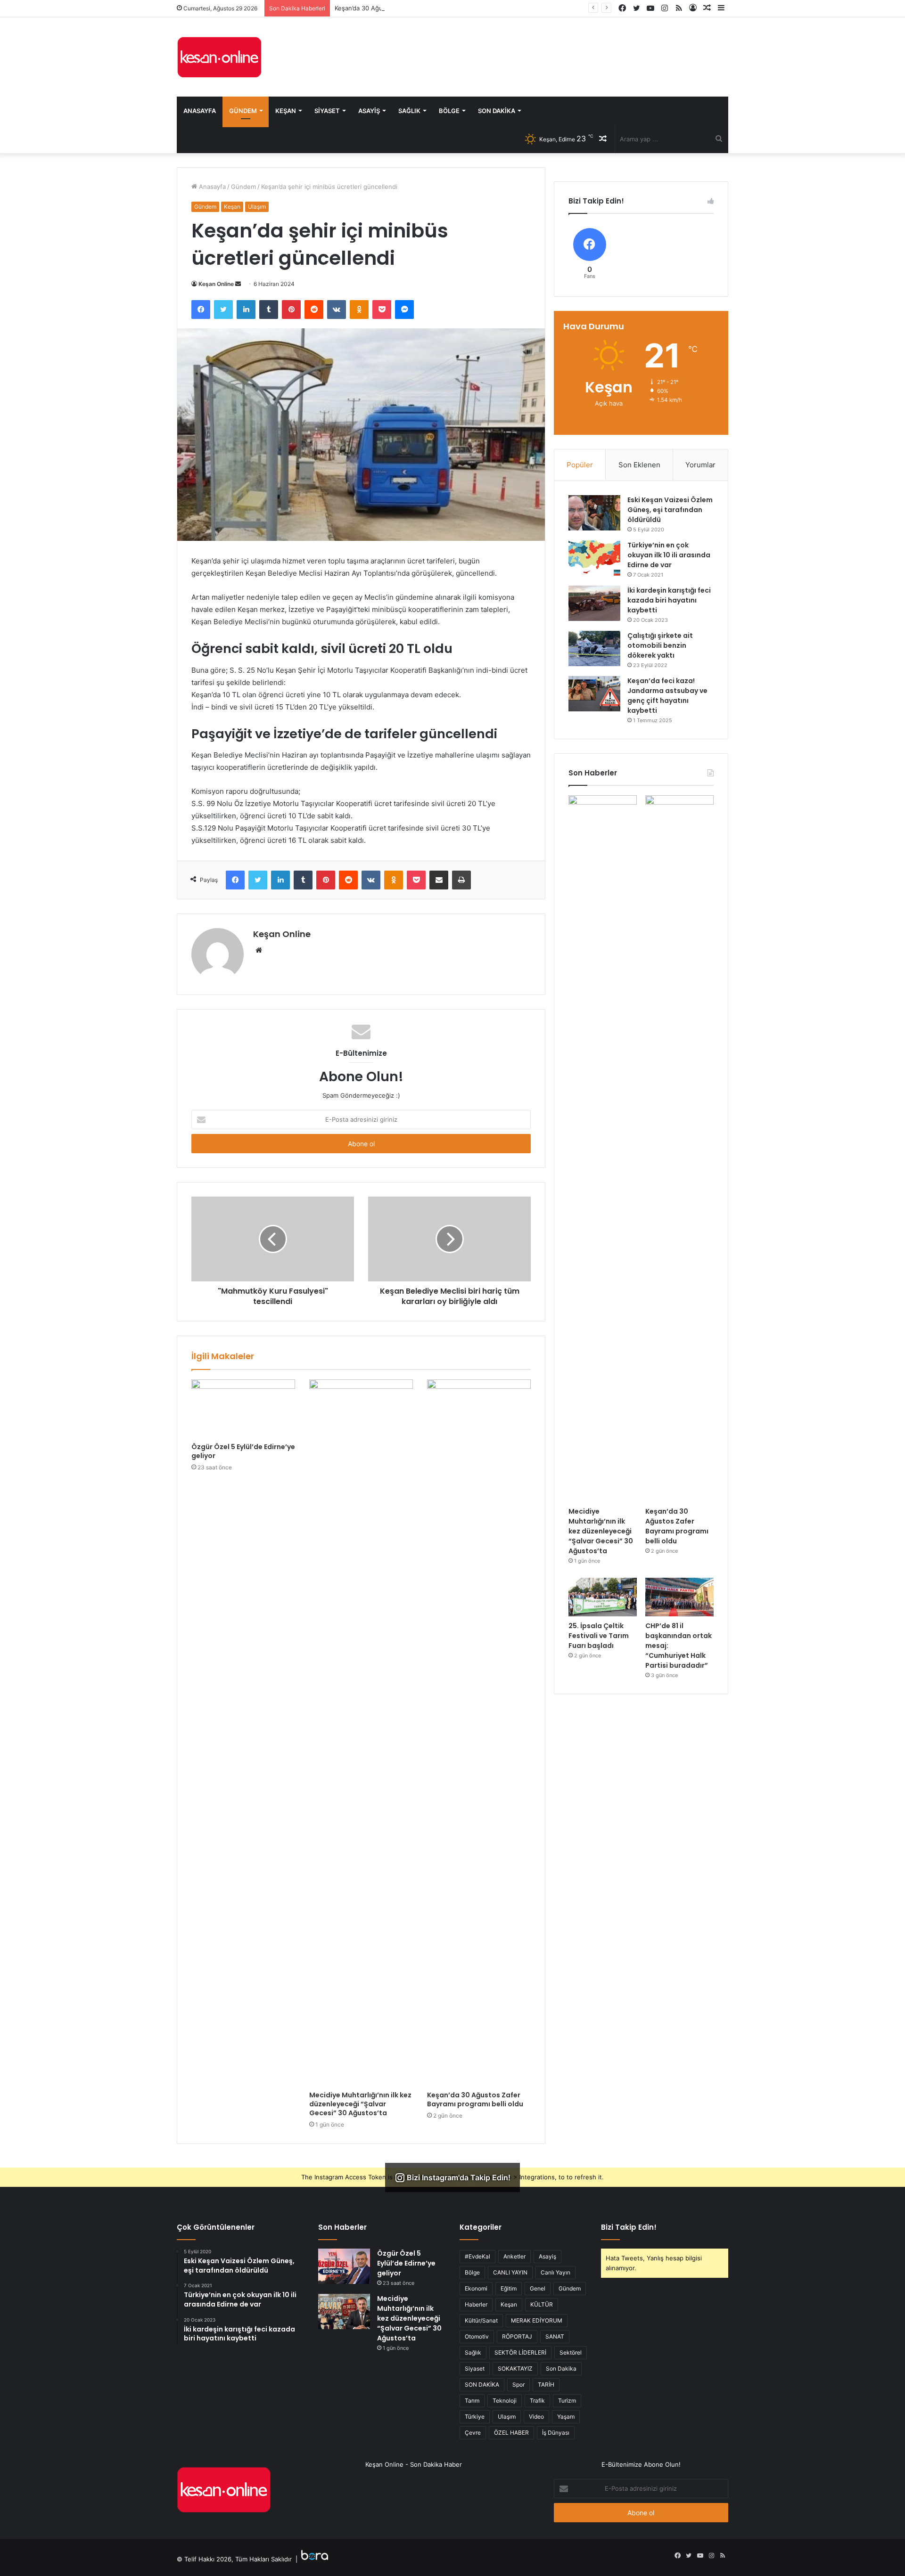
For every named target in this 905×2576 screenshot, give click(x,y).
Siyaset (327, 111)
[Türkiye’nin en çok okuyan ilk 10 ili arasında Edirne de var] (594, 558)
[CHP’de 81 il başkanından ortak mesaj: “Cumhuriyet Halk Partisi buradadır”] (679, 1597)
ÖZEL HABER (511, 2433)
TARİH (546, 2384)
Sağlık (409, 111)
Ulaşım (257, 207)
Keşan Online (216, 284)
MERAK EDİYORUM (537, 2320)
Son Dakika (497, 111)
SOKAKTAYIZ (515, 2368)
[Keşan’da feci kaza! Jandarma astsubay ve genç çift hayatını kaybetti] (594, 694)
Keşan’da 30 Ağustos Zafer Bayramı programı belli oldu (414, 8)
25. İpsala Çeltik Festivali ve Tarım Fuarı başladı (599, 1636)
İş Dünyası (556, 2433)
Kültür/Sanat (481, 2320)
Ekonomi (476, 2288)
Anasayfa (200, 111)
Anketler (514, 2256)
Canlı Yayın (555, 2272)
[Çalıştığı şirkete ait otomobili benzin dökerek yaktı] (594, 648)
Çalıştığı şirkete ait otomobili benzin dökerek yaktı (660, 645)
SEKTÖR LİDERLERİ (520, 2352)
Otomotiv (477, 2336)
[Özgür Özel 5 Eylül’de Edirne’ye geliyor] (243, 1409)
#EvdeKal (477, 2256)
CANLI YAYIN (510, 2272)
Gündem (243, 111)
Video (536, 2417)
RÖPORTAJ (517, 2336)
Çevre (473, 2433)
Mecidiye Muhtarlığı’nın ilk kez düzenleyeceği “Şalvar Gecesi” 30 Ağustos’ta (360, 2104)
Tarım (472, 2401)
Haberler (476, 2304)
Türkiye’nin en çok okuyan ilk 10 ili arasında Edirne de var (669, 555)
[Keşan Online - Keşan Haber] (219, 57)
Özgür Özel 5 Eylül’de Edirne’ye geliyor (243, 1451)
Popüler (580, 465)
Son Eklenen (639, 465)
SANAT (555, 2336)
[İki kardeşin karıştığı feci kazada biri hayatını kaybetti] (594, 603)
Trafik (537, 2401)
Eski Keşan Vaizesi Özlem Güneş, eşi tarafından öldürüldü (670, 510)
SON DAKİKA (482, 2384)
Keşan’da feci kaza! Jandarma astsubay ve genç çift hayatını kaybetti (667, 696)
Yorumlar (700, 465)
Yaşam (566, 2417)
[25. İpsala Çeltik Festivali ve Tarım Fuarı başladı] (603, 1597)
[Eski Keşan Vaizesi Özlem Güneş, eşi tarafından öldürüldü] (594, 513)
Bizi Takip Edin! (629, 2227)
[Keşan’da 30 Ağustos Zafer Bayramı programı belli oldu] (479, 1733)
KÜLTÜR (542, 2304)
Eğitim (509, 2288)
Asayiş (369, 111)
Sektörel (571, 2352)
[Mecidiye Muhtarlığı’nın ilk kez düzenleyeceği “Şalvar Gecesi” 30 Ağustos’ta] (361, 1733)
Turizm (567, 2401)
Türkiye (475, 2417)
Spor (518, 2384)
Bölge (449, 111)
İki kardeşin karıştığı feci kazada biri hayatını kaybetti (669, 600)
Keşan (286, 111)
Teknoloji (505, 2401)
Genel (538, 2288)
